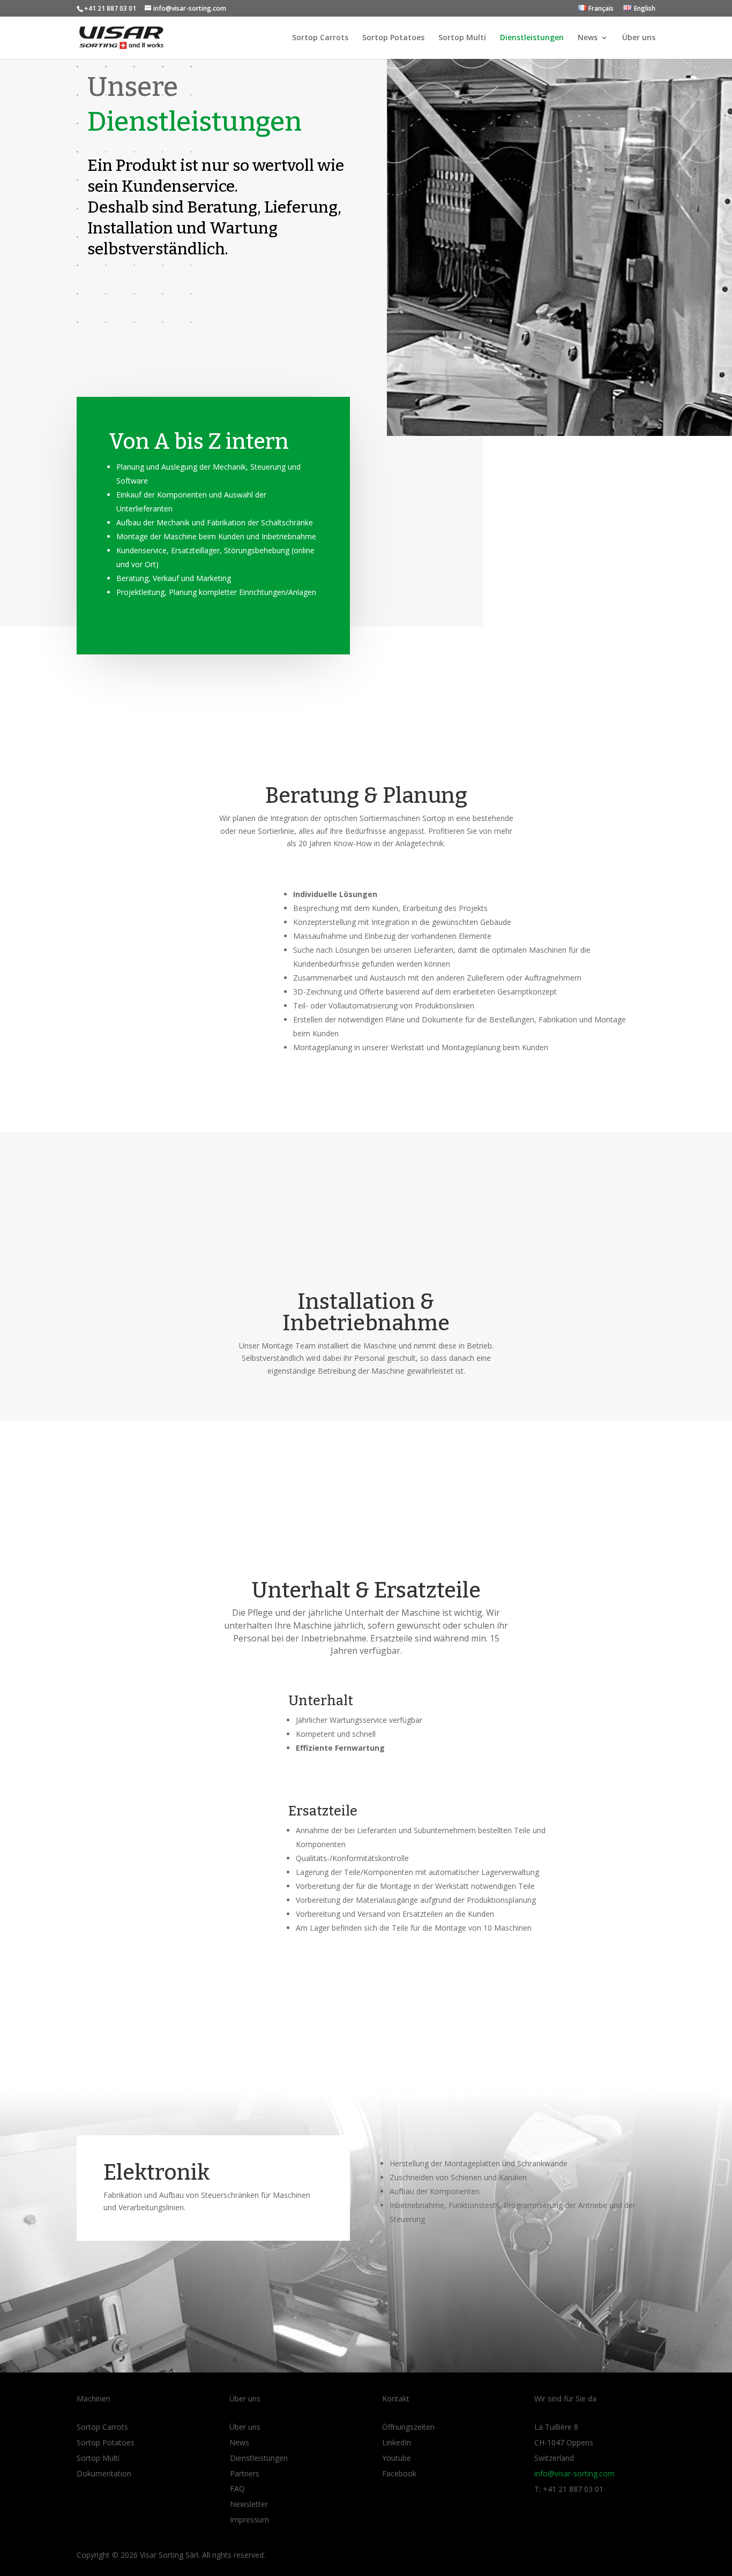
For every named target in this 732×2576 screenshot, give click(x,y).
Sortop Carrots (320, 38)
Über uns (639, 38)
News (588, 38)
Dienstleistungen (532, 38)
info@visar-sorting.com (574, 2473)
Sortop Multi (462, 38)
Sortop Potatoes (393, 38)
